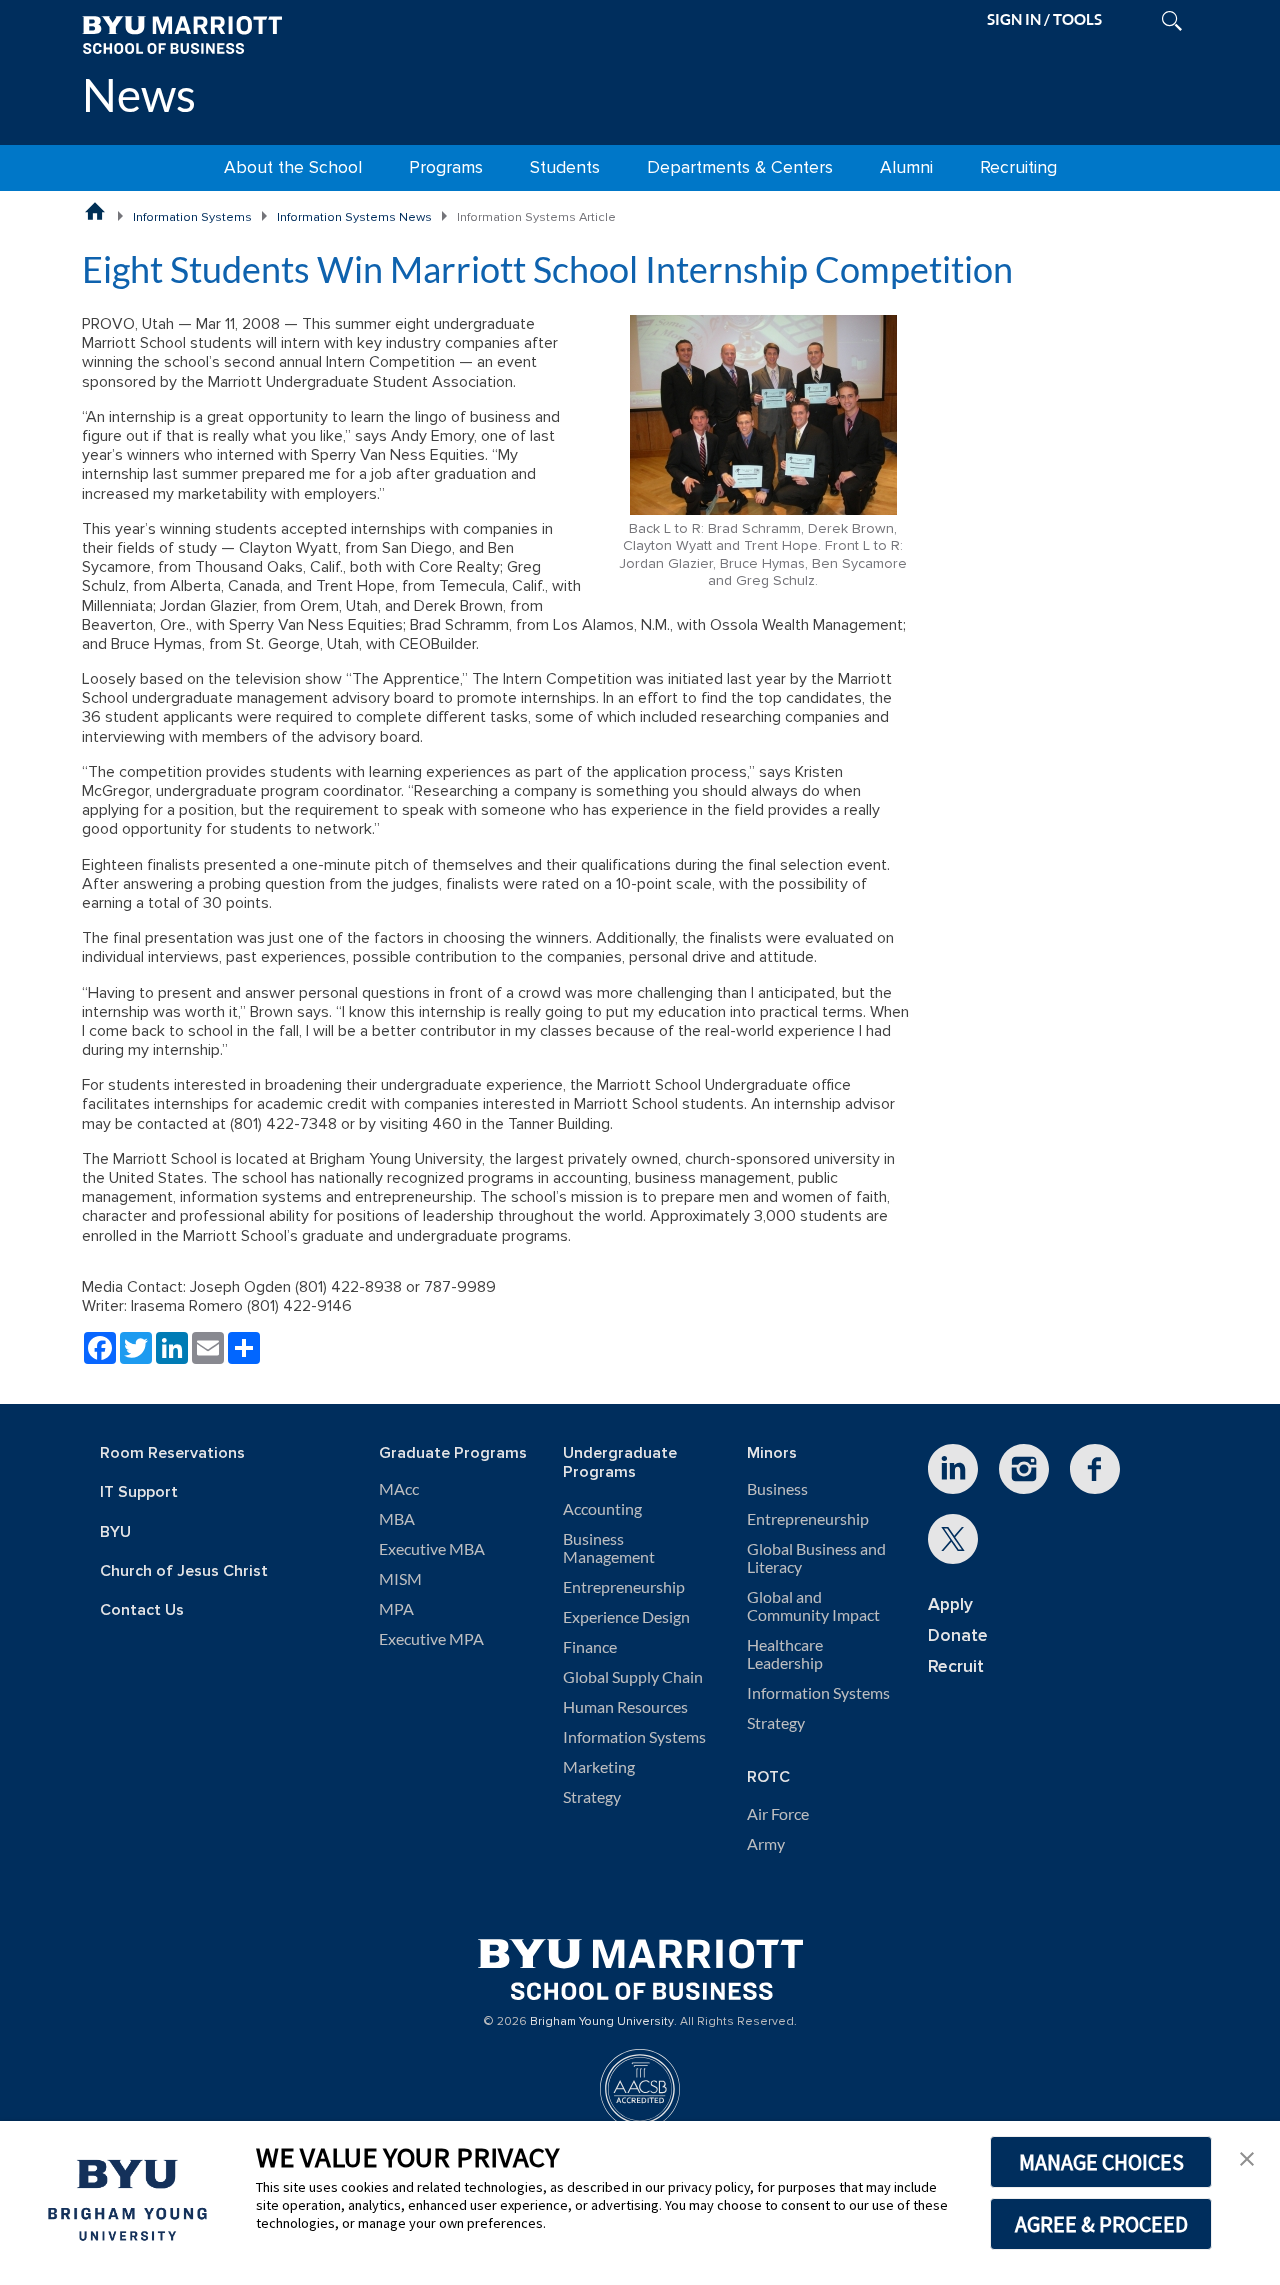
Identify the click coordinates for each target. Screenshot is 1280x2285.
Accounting (602, 1509)
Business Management (609, 1548)
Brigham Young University (602, 2022)
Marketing (599, 1767)
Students (565, 167)
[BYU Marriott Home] (182, 33)
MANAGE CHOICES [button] (1101, 2162)
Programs (446, 167)
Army (766, 1844)
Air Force (778, 1814)
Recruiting (1018, 167)
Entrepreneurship (624, 1587)
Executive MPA (431, 1639)
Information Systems (192, 217)
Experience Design (626, 1617)
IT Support (139, 1492)
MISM (400, 1579)
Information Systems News (354, 217)
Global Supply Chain (633, 1677)
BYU (115, 1532)
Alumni (906, 167)
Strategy (592, 1797)
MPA (396, 1609)
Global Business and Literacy (816, 1558)
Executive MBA (432, 1549)
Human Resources (625, 1707)
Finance (590, 1647)
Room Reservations (172, 1453)
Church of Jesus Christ (184, 1571)
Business (777, 1489)
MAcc (399, 1489)
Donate (958, 1635)
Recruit (956, 1666)
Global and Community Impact (813, 1606)
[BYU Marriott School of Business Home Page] (95, 211)
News (139, 94)
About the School (293, 167)
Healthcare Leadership (785, 1654)
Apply (950, 1604)
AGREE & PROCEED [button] (1101, 2224)
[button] (1247, 2157)
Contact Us (142, 1610)
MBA (397, 1519)
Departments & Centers (740, 167)
